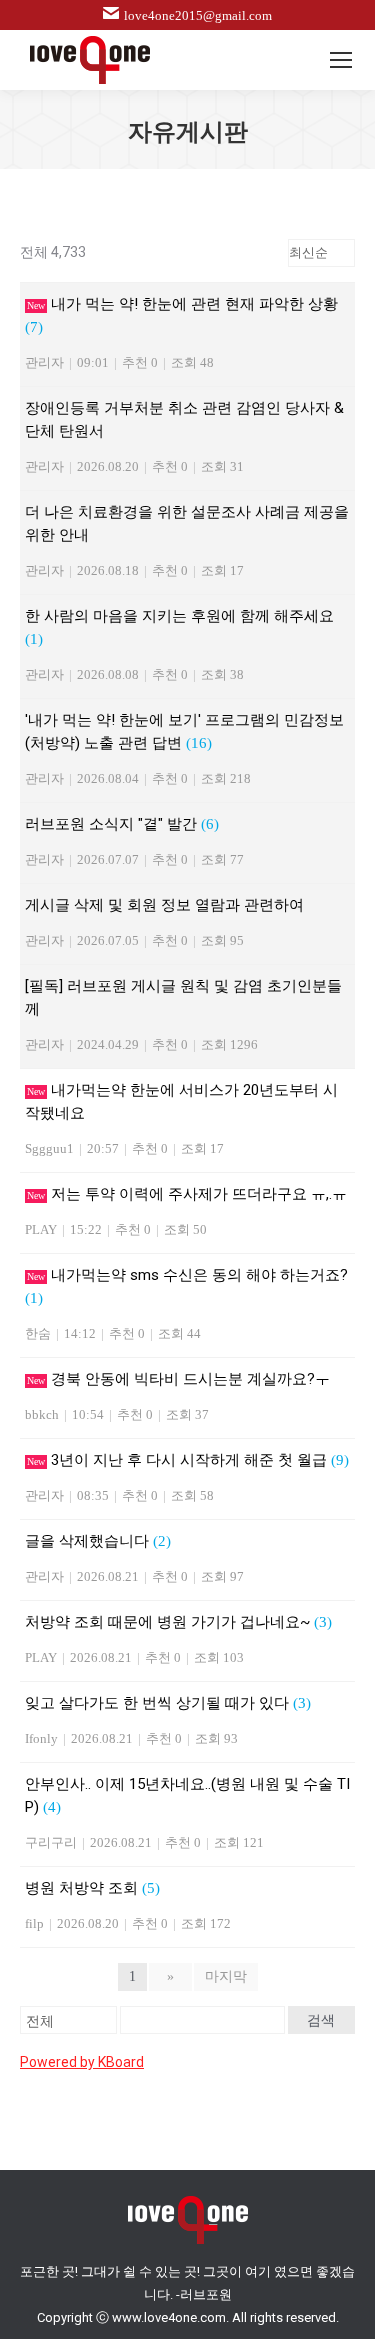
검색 (321, 2020)
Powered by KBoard (82, 2062)
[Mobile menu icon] (341, 60)
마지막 (226, 1976)
